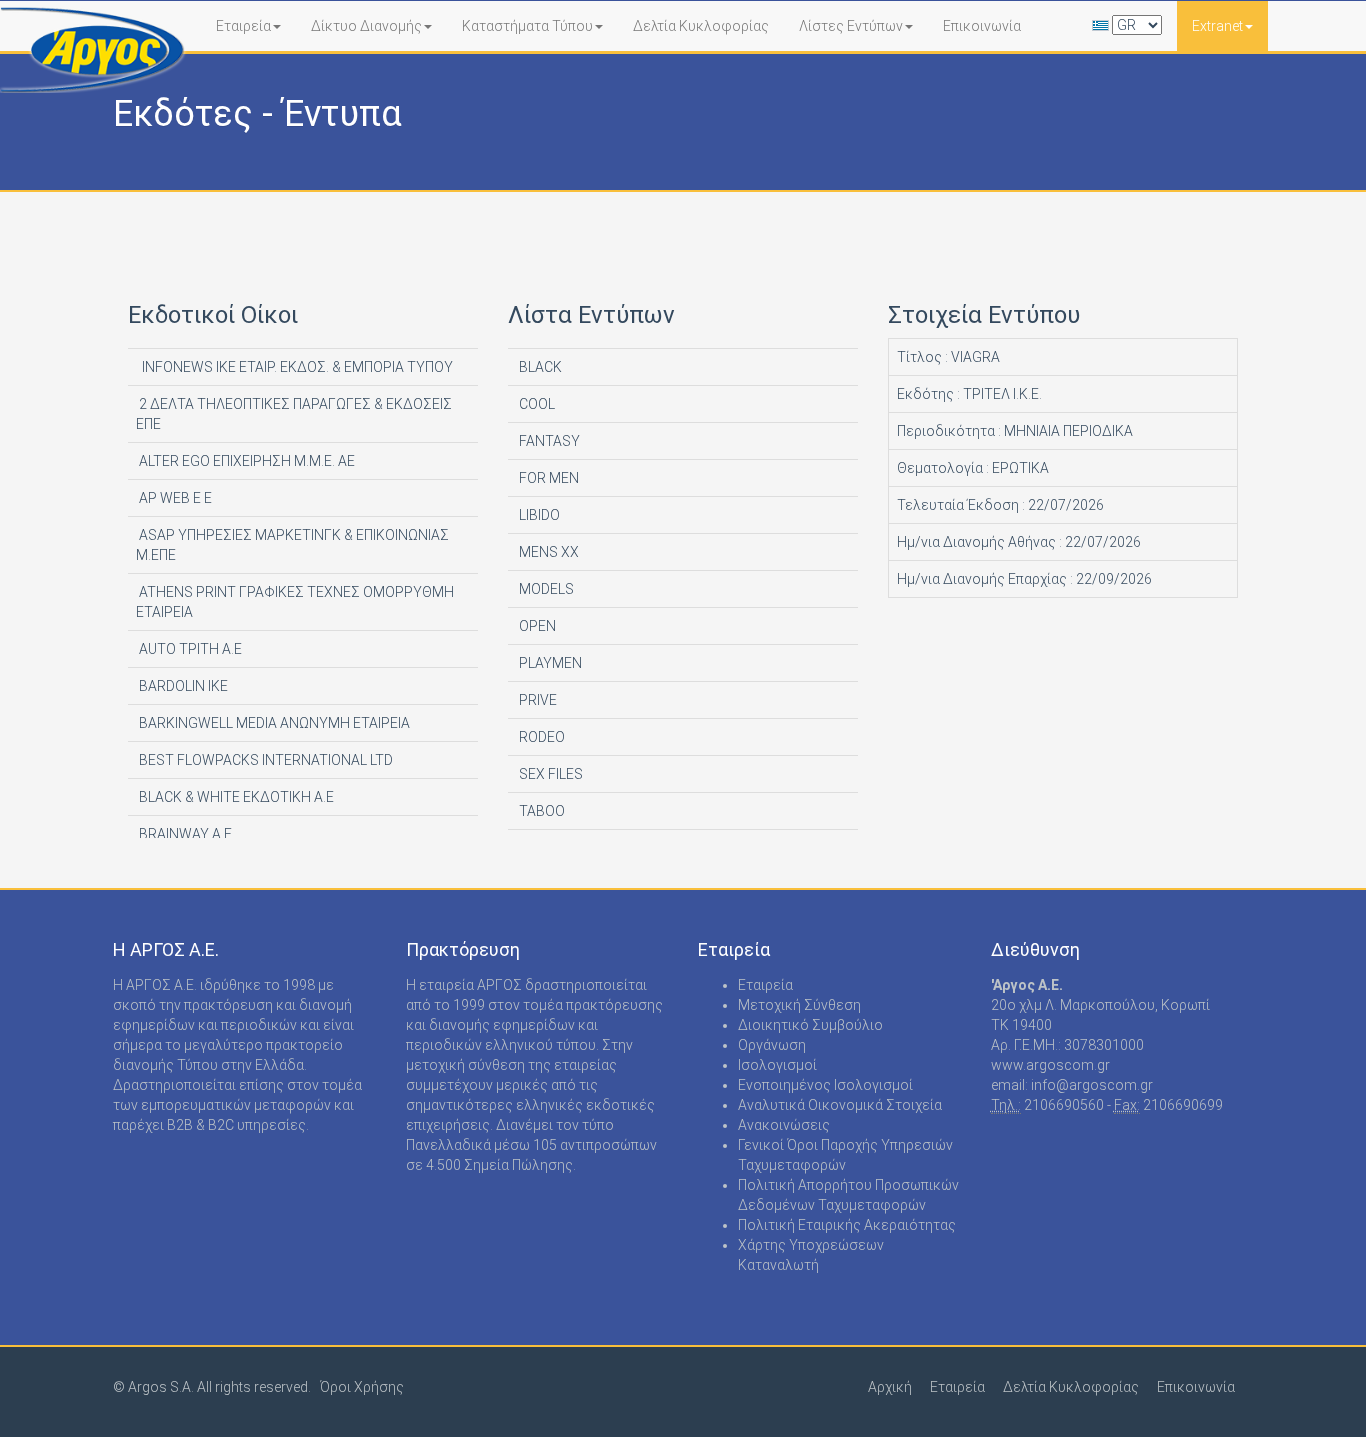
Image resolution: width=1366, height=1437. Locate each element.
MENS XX (547, 552)
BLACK (539, 367)
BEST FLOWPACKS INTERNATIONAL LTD (264, 760)
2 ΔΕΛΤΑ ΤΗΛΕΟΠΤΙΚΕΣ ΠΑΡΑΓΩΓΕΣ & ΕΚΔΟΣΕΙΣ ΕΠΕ (294, 414)
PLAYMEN (549, 663)
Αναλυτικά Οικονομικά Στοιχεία (840, 1105)
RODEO (540, 737)
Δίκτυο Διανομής (366, 26)
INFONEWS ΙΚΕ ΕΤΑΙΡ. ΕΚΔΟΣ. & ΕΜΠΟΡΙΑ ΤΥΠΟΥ (294, 367)
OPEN (536, 626)
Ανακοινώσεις (784, 1125)
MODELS (545, 589)
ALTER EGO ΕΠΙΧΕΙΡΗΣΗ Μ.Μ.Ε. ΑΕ (245, 461)
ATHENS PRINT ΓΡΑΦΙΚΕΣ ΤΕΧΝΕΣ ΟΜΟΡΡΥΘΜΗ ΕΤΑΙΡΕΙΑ (295, 602)
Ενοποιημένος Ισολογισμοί (825, 1085)
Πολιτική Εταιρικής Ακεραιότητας (847, 1225)
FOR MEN (547, 478)
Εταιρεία (243, 26)
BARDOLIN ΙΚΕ (182, 686)
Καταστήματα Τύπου (527, 26)
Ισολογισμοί (777, 1065)
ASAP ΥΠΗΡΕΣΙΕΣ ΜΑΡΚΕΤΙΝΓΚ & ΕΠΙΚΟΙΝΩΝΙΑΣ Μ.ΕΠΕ (292, 545)
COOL (535, 404)
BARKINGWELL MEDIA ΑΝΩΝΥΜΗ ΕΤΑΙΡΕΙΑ (273, 723)
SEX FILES (549, 774)
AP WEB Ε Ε (174, 498)
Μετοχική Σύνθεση (799, 1005)
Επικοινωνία (982, 26)
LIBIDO (538, 515)
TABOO (540, 811)
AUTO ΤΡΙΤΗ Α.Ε (189, 649)
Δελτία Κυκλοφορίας (701, 26)
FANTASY (548, 441)
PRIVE (536, 700)
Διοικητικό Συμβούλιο (810, 1025)
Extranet (1217, 26)
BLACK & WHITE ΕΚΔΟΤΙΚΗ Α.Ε (235, 797)
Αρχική (890, 1387)
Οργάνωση (772, 1045)
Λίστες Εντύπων (851, 26)
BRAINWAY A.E (184, 834)
